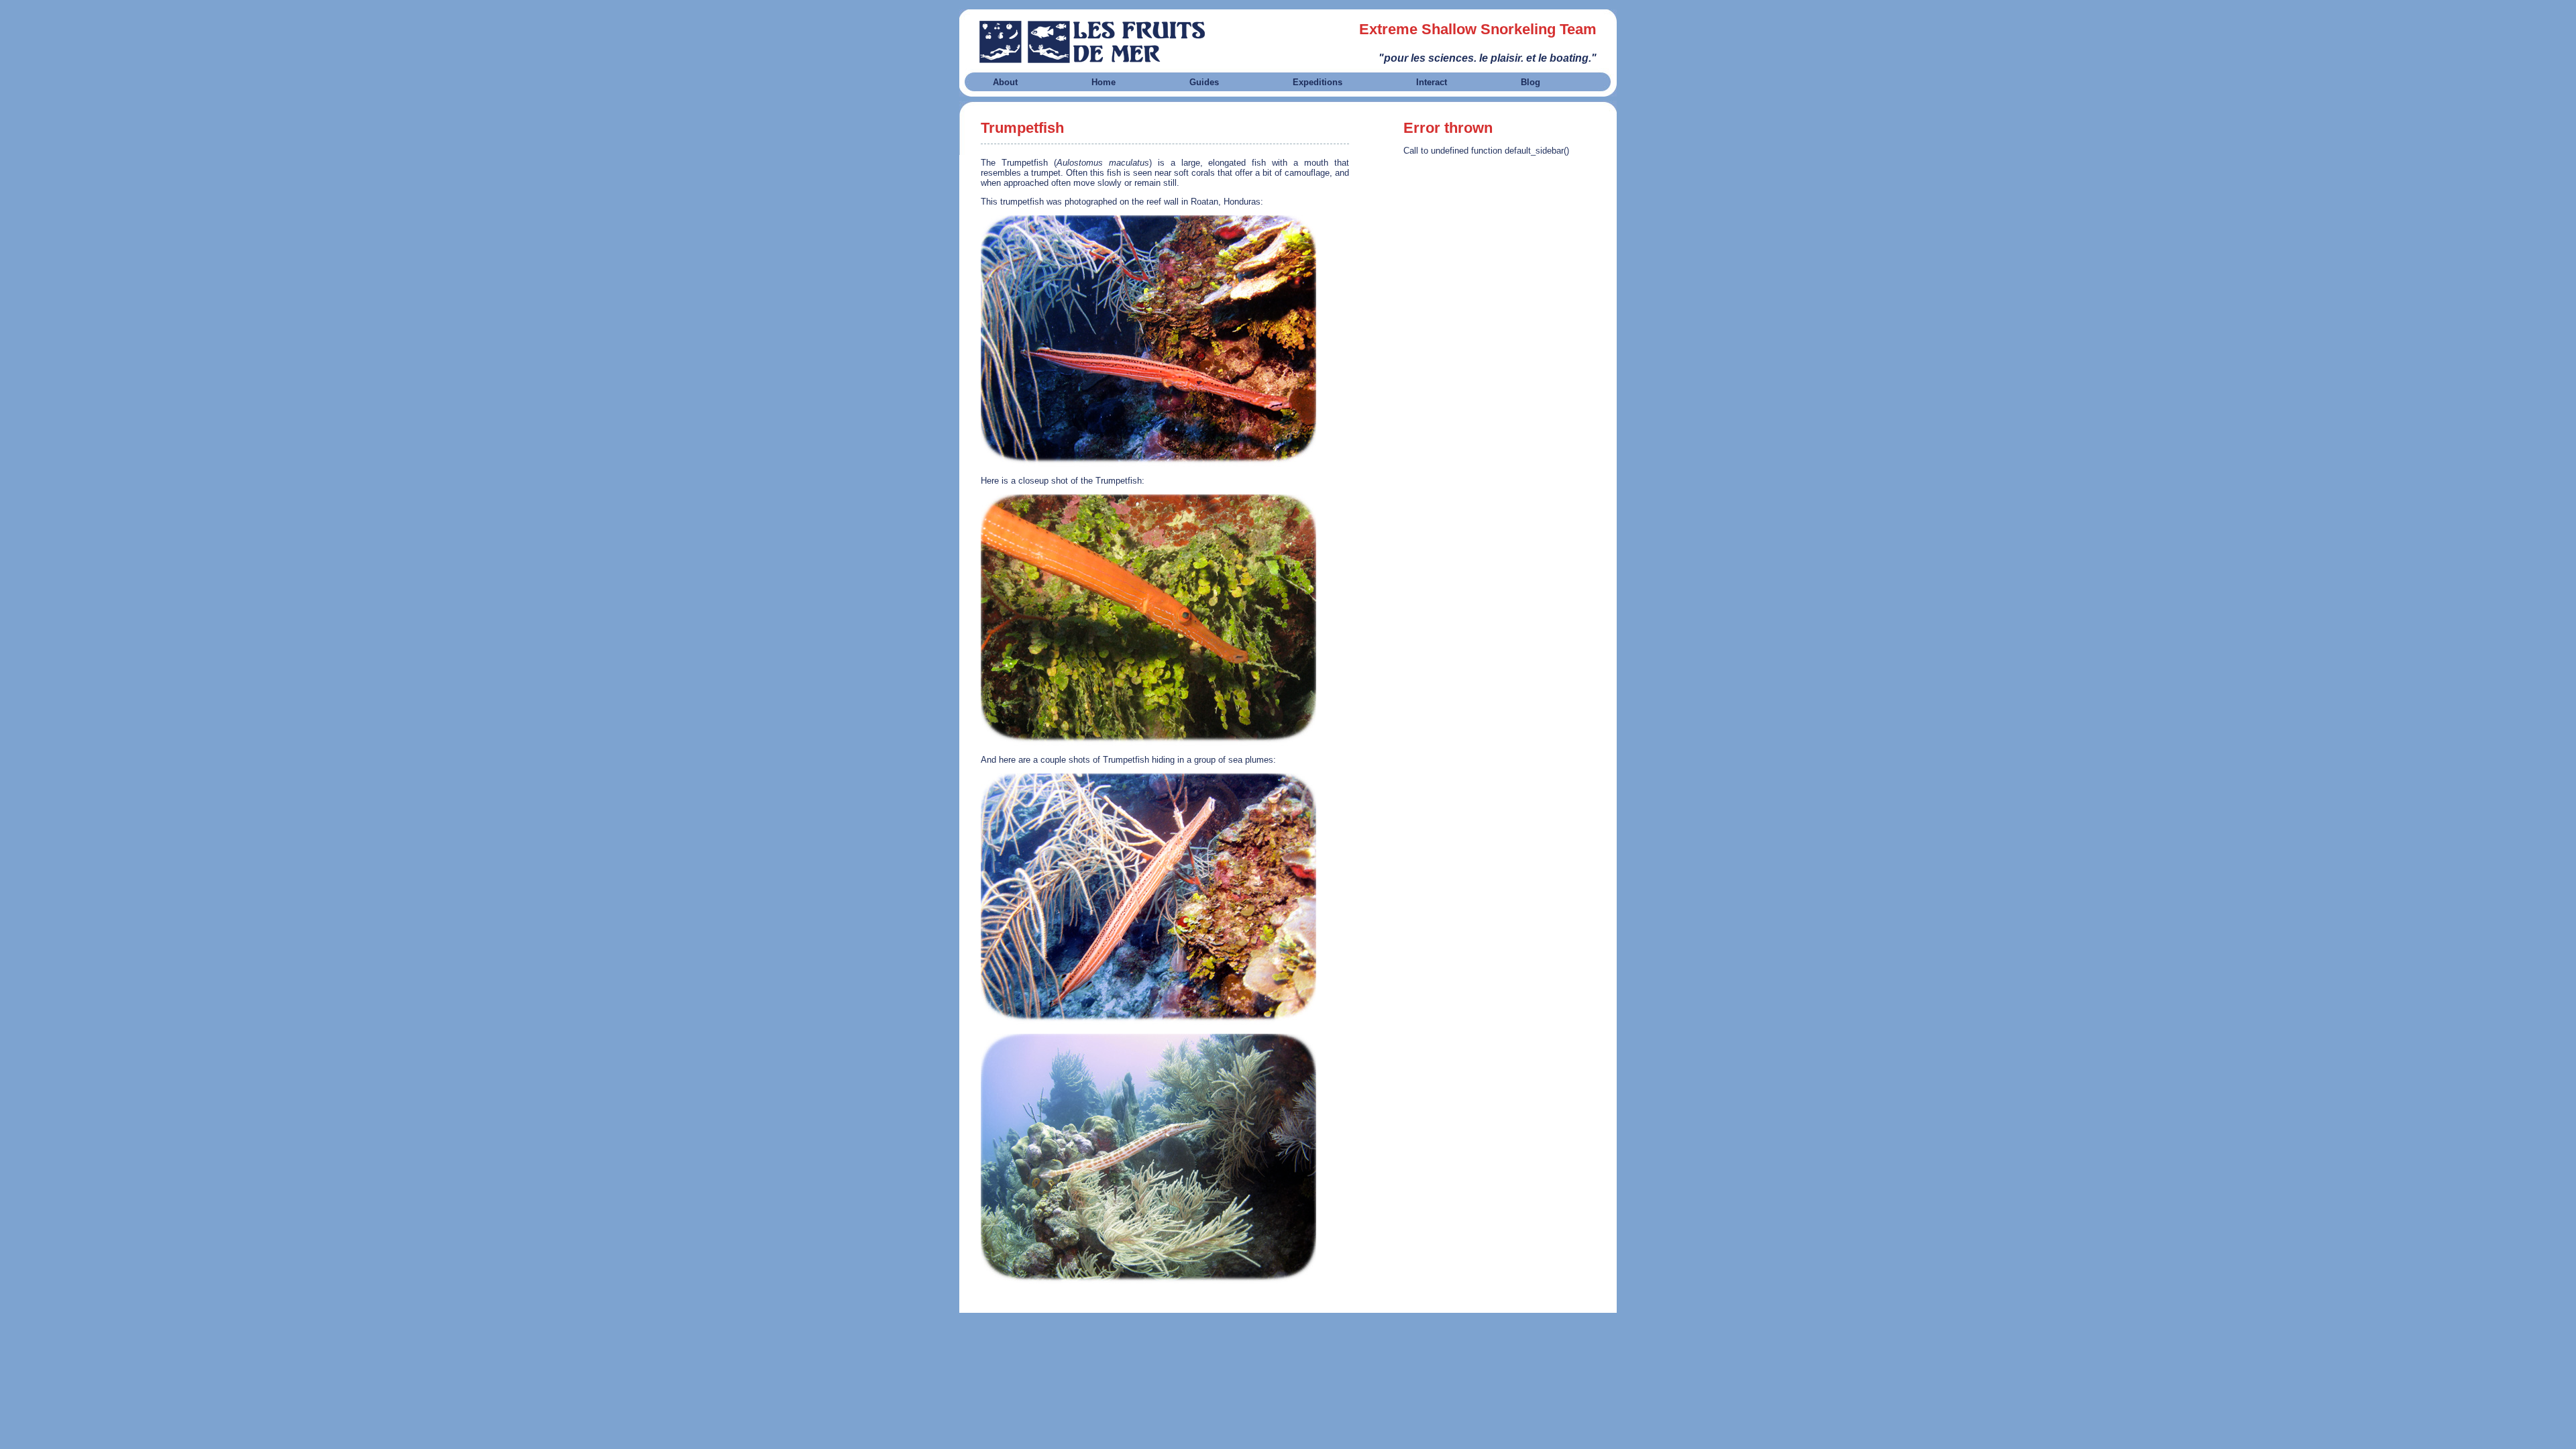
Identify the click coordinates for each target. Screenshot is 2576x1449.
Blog (1531, 82)
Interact (1432, 82)
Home (1104, 82)
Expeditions (1318, 82)
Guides (1204, 82)
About (1005, 82)
